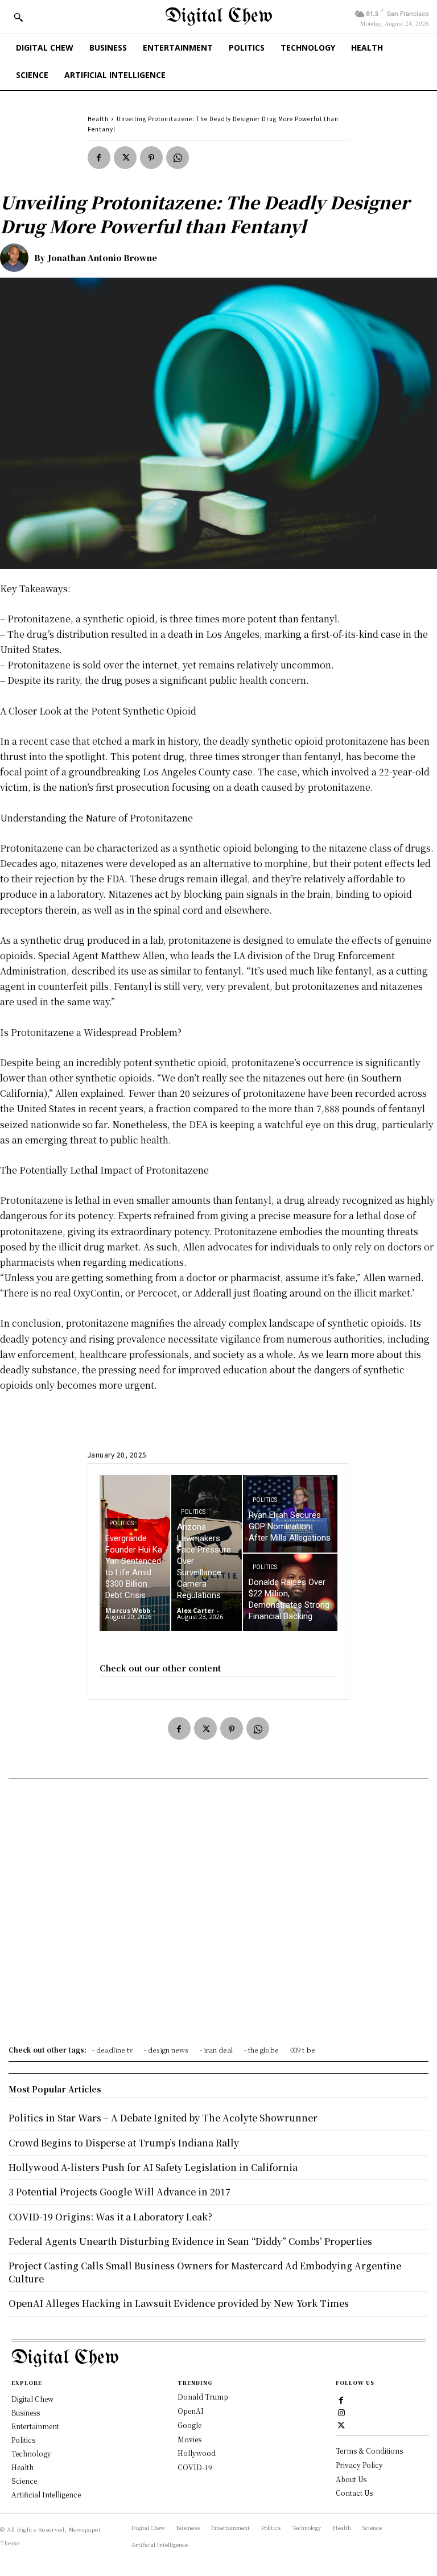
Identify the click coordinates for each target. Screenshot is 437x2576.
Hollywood (197, 2453)
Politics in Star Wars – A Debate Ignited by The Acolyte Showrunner (163, 2118)
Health (98, 119)
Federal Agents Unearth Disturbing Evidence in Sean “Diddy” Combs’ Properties (190, 2241)
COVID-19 (195, 2467)
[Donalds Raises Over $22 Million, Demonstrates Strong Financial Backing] (290, 1592)
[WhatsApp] (178, 158)
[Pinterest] (151, 158)
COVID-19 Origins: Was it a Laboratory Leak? (110, 2217)
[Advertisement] (218, 1916)
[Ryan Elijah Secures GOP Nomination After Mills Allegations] (290, 1514)
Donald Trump (203, 2397)
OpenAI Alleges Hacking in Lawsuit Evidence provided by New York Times (179, 2303)
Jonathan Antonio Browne (102, 258)
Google (189, 2425)
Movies (189, 2439)
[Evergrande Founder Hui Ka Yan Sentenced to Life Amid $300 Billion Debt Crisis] (135, 1553)
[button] (18, 17)
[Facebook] (99, 158)
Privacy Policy (359, 2465)
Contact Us (354, 2493)
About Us (351, 2479)
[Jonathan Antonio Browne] (17, 258)
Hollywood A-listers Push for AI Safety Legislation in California (153, 2167)
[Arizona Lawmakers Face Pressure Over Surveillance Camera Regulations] (207, 1553)
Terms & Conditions (369, 2451)
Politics (121, 1523)
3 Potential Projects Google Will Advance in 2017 (119, 2192)
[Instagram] (341, 2412)
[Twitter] (125, 158)
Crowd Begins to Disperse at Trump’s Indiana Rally (124, 2143)
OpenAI (191, 2411)
